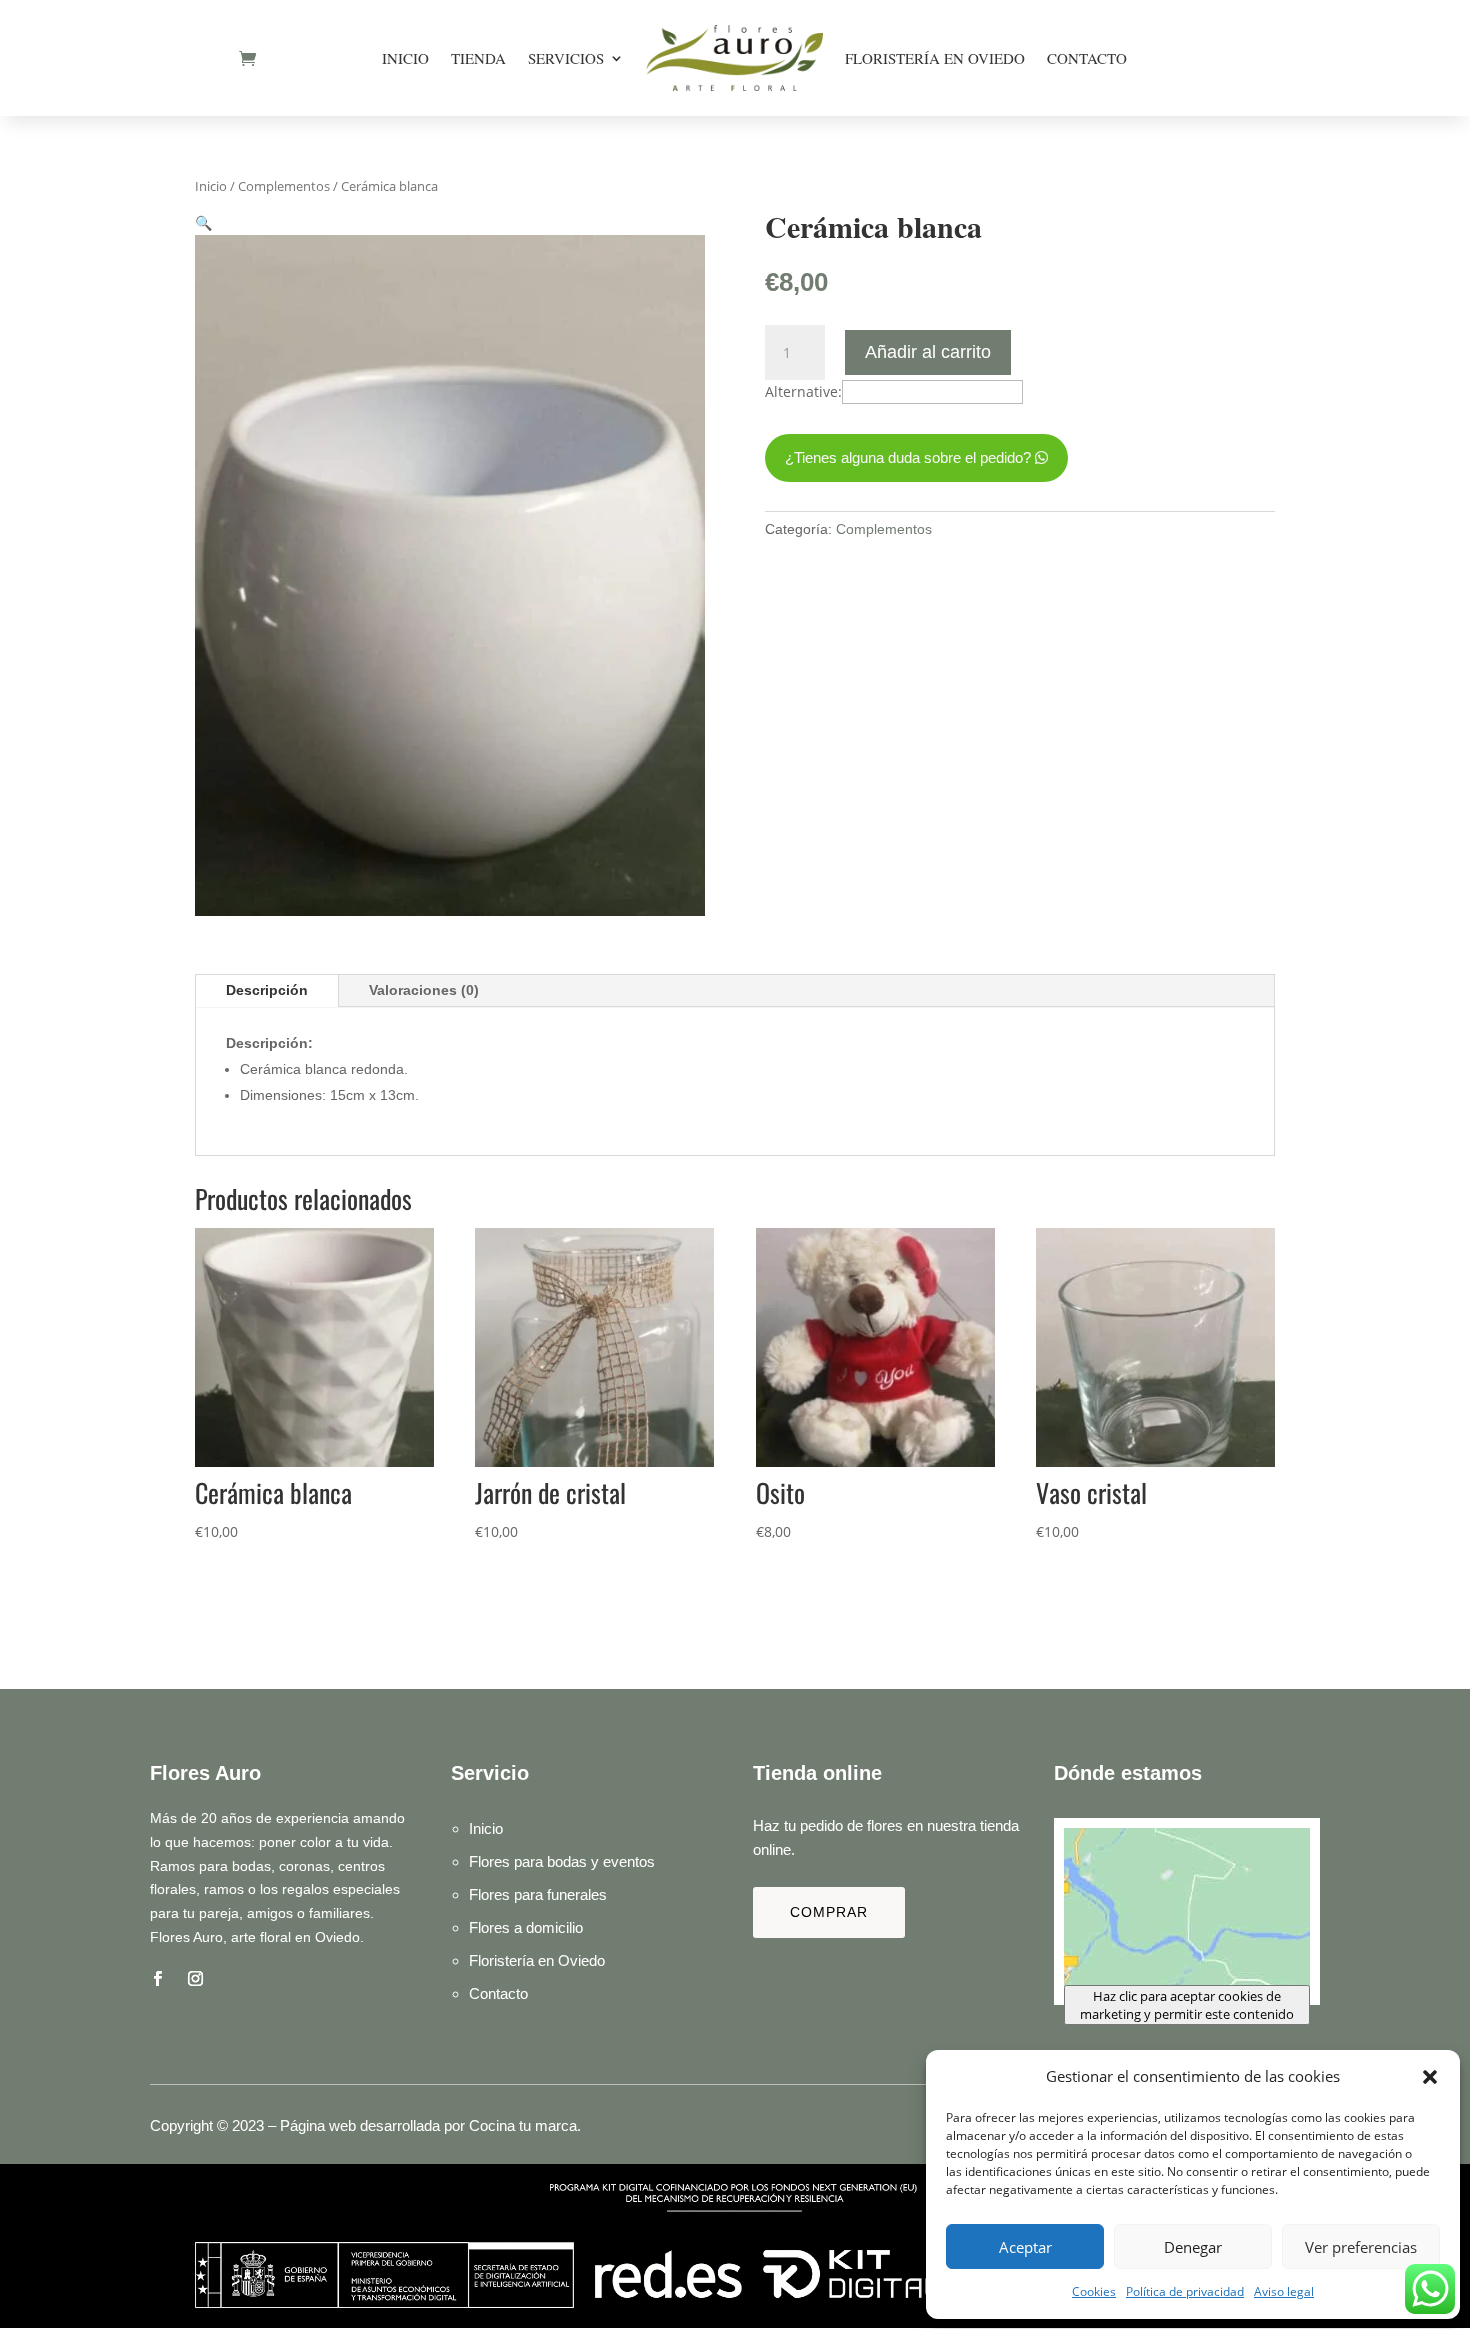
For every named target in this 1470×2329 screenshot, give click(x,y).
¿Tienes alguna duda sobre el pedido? (908, 457)
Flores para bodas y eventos (562, 1861)
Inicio (405, 58)
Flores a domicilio (526, 1927)
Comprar (829, 1912)
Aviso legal (1284, 2291)
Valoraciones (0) (424, 990)
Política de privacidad (1185, 2291)
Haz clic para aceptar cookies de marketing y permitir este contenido (1187, 2005)
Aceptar (1025, 2247)
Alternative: (803, 391)
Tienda (478, 58)
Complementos (284, 186)
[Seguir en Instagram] (195, 1979)
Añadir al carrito (928, 352)
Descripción (267, 990)
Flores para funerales (538, 1894)
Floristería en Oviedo (935, 58)
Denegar (1193, 2247)
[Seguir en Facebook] (157, 1979)
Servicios (566, 58)
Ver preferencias (1361, 2247)
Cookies (1094, 2291)
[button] (1430, 2077)
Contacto (1087, 58)
